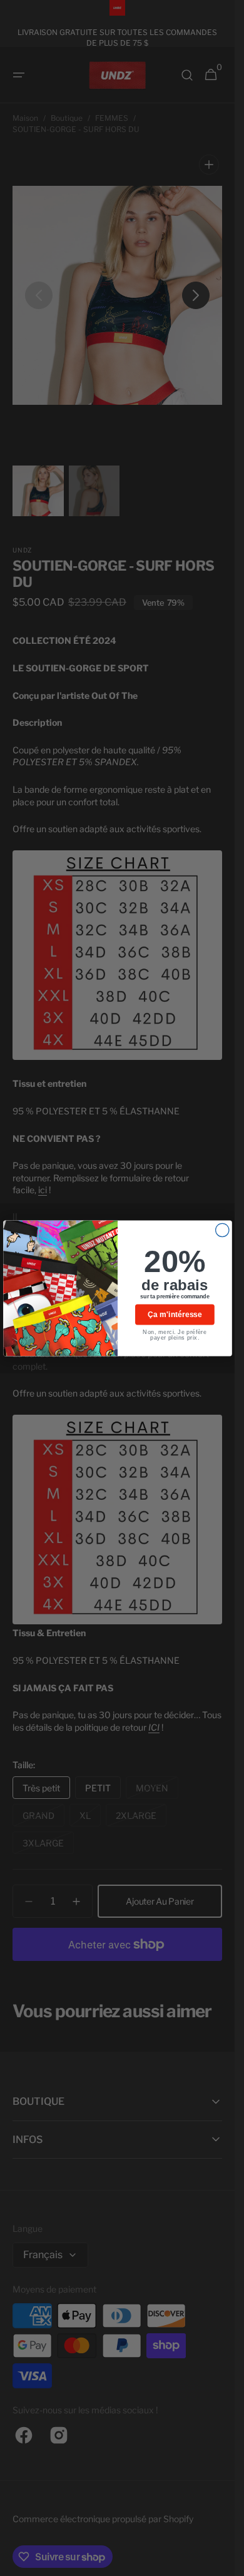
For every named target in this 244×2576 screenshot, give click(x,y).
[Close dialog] (222, 1230)
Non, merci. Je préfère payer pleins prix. (175, 1335)
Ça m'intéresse (175, 1314)
